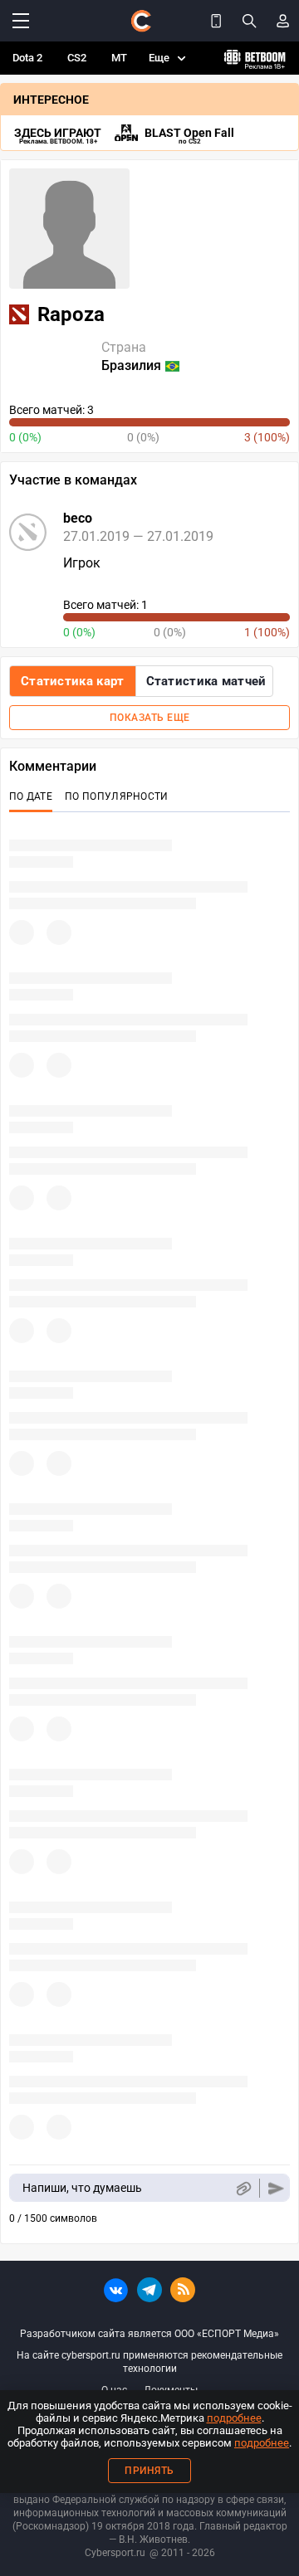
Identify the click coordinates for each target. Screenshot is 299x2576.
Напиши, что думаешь (82, 2188)
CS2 (77, 58)
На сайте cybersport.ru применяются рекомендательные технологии (149, 2362)
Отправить (276, 2188)
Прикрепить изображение (243, 2188)
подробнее (234, 2418)
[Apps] (216, 21)
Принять (149, 2471)
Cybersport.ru (115, 2553)
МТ (119, 58)
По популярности (117, 796)
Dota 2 (27, 58)
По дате (31, 796)
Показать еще (150, 718)
